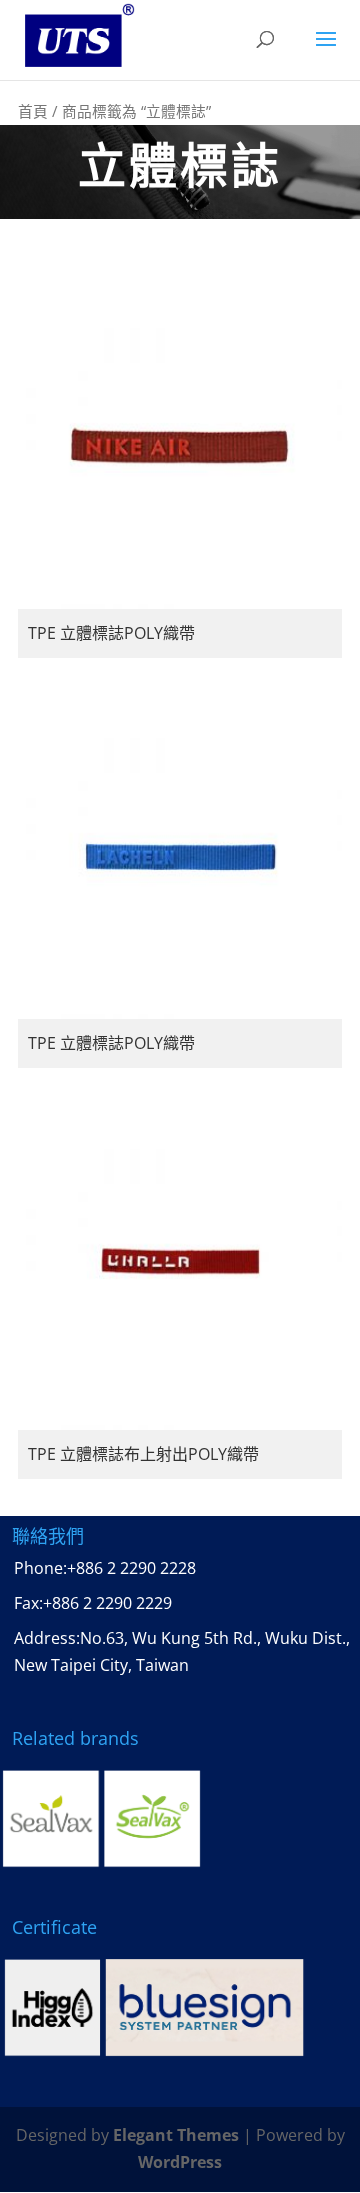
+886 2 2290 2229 (107, 1603)
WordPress (180, 2162)
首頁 (33, 111)
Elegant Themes (176, 2135)
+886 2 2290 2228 (131, 1568)
